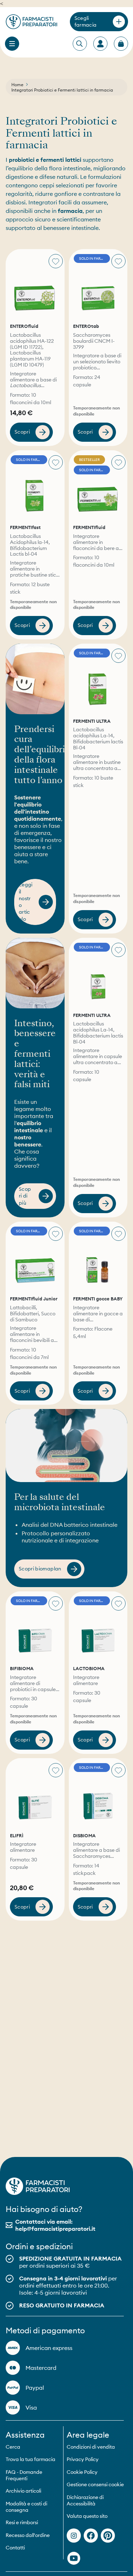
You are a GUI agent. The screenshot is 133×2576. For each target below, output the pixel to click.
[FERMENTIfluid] (98, 486)
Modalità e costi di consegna (26, 2507)
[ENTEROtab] (98, 284)
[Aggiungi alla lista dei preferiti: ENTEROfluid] (56, 261)
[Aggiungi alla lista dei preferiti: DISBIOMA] (118, 1770)
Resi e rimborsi (22, 2522)
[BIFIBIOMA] (35, 1627)
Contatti (15, 2548)
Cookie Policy (82, 2472)
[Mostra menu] (12, 44)
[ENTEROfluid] (35, 284)
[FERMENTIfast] (35, 486)
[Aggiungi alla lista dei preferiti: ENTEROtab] (118, 261)
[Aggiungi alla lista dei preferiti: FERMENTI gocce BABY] (118, 1234)
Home (17, 85)
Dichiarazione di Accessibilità (85, 2500)
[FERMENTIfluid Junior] (35, 1257)
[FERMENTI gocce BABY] (98, 1257)
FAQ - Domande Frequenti (24, 2475)
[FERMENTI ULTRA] (98, 679)
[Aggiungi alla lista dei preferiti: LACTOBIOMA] (118, 1603)
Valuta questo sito (87, 2516)
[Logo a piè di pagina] (38, 2186)
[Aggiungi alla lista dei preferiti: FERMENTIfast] (56, 462)
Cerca (13, 2447)
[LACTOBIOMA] (98, 1627)
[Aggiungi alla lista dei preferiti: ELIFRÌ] (56, 1770)
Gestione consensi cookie (95, 2484)
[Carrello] (121, 44)
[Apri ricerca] (79, 44)
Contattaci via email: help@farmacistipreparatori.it (55, 2225)
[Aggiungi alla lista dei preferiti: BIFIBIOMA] (56, 1603)
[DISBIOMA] (98, 1793)
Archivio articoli (23, 2491)
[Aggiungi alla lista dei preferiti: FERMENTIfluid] (118, 465)
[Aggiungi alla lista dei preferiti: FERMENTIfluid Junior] (56, 1234)
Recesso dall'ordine (28, 2535)
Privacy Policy (83, 2459)
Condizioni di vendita (91, 2447)
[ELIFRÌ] (35, 1793)
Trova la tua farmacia (31, 2459)
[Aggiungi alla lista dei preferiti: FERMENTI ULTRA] (118, 656)
